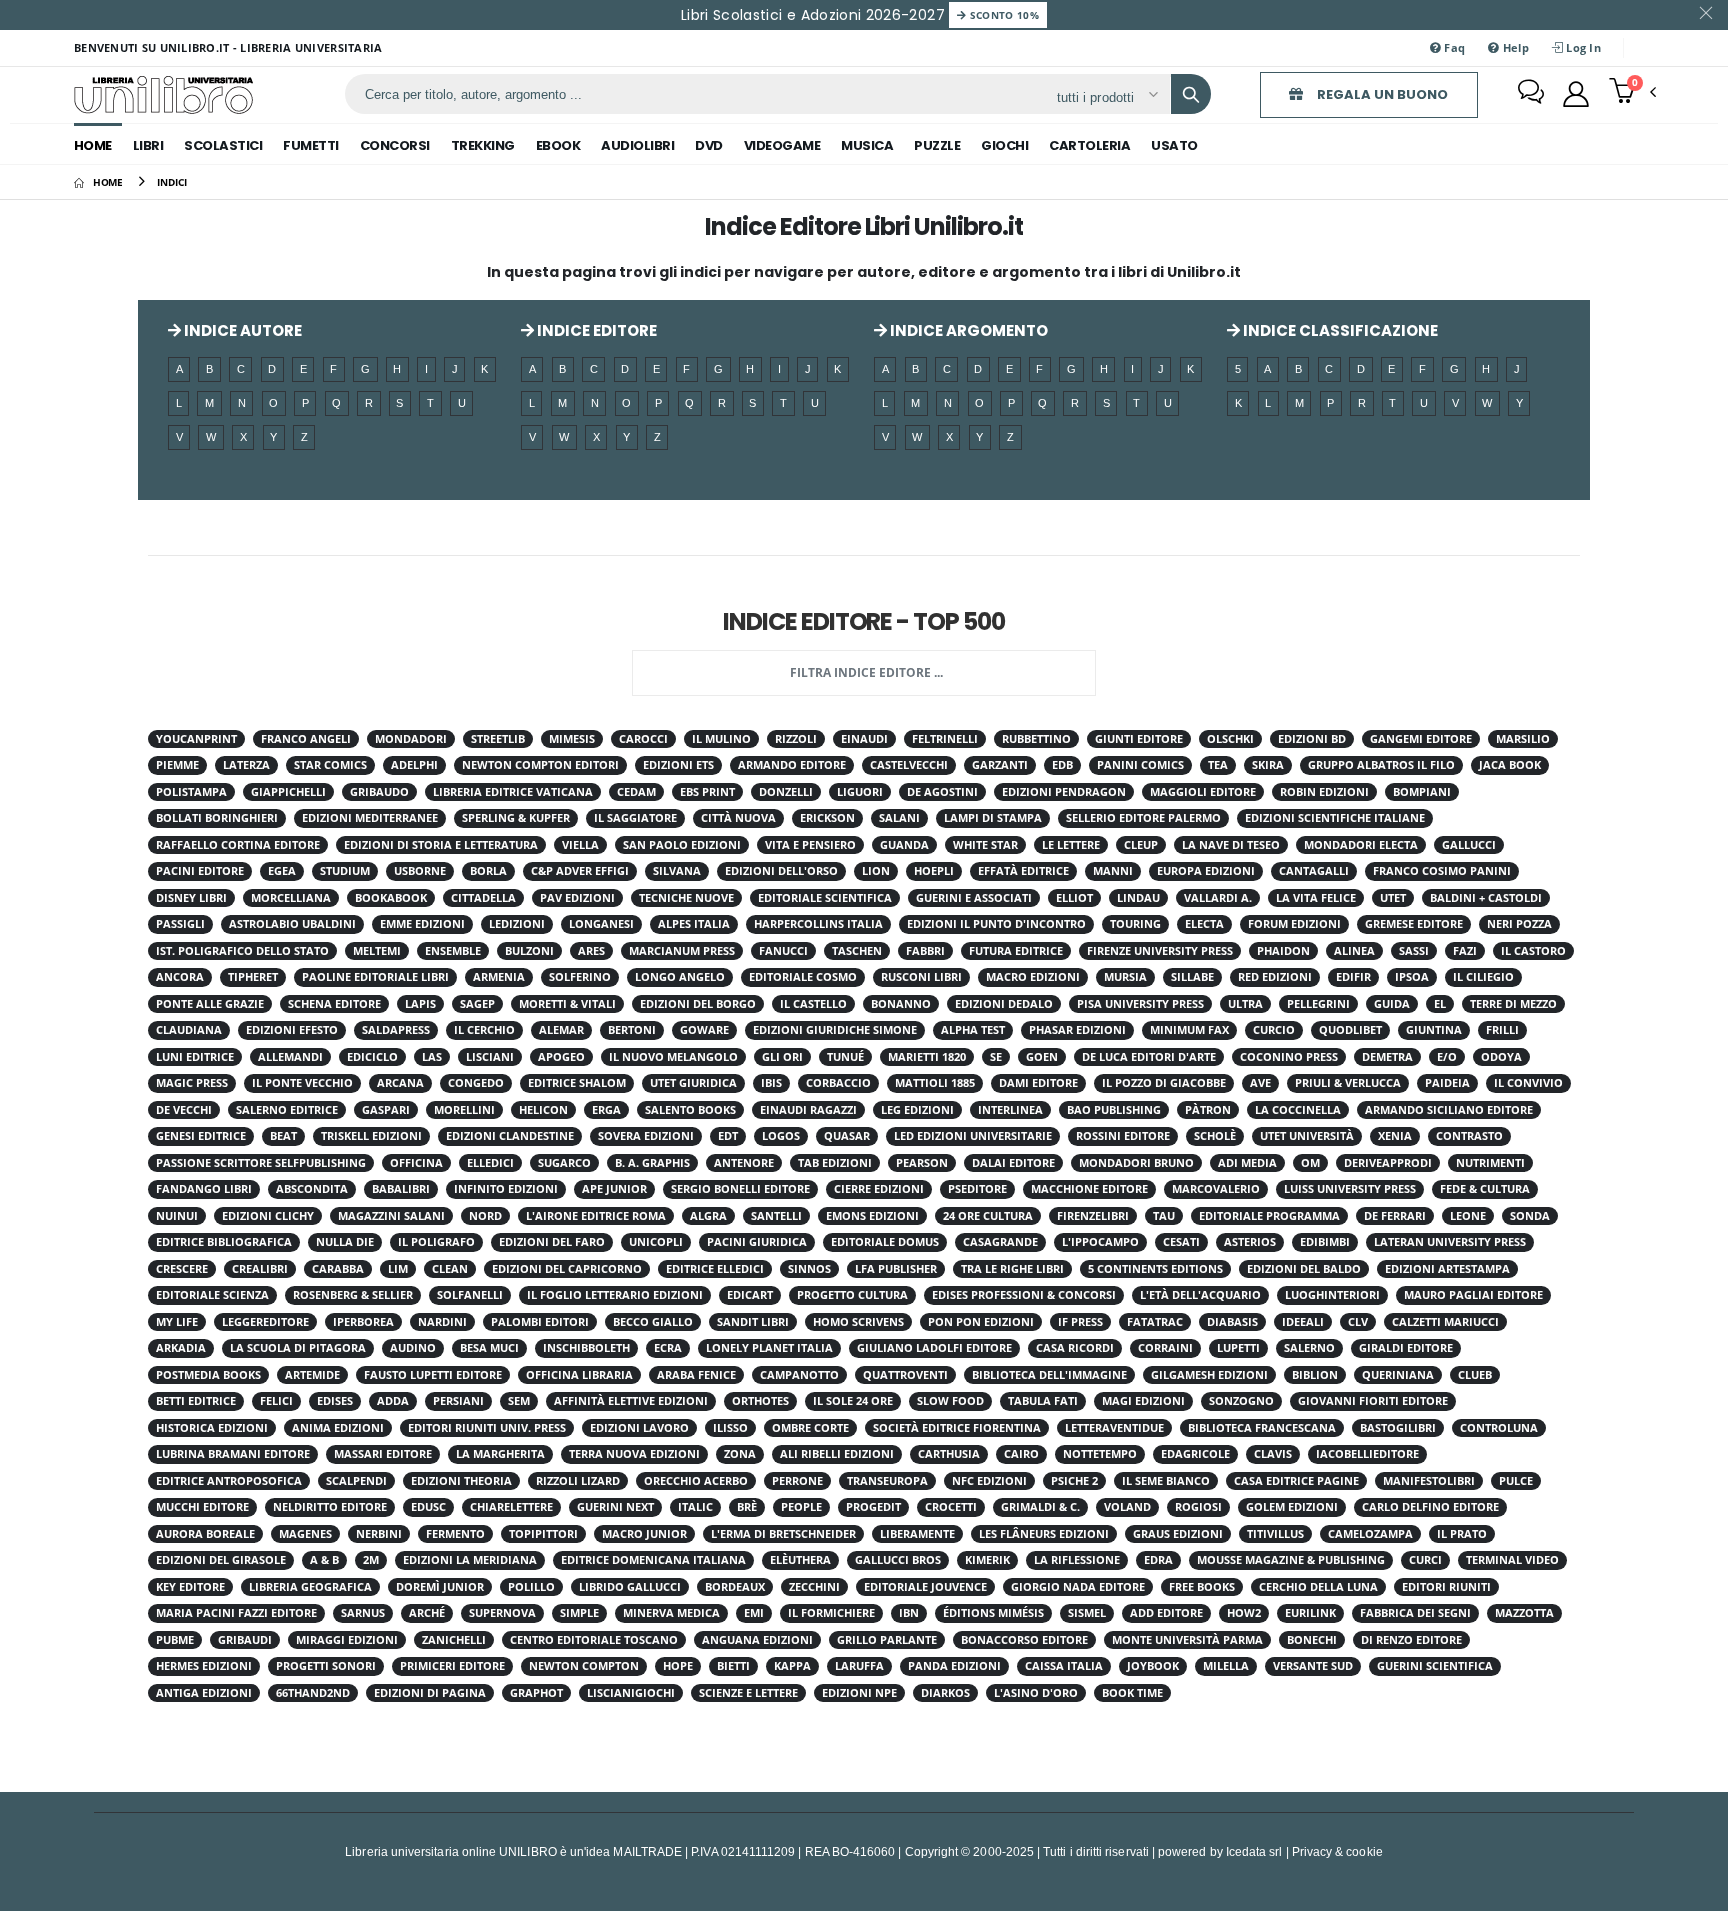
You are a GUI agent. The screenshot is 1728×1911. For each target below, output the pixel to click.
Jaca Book (1510, 765)
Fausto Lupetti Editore (433, 1375)
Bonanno (901, 1004)
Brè (747, 1507)
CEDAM (636, 792)
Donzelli (786, 792)
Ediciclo (372, 1057)
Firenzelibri (1093, 1216)
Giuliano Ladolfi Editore (934, 1348)
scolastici (223, 145)
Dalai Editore (1013, 1163)
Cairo (1021, 1454)
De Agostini (942, 792)
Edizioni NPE (859, 1693)
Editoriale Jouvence (925, 1587)
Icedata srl (1254, 1851)
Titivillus (1275, 1534)
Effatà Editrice (1023, 871)
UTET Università (1307, 1136)
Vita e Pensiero (810, 845)
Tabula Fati (1043, 1401)
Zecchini (814, 1587)
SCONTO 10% (1002, 15)
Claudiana (189, 1030)
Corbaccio (838, 1083)
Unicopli (656, 1242)
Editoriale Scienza (212, 1295)
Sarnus (363, 1613)
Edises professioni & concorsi (1024, 1295)
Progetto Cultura (852, 1295)
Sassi (1414, 951)
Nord (485, 1216)
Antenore (744, 1163)
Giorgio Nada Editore (1078, 1587)
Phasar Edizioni (1077, 1030)
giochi (1004, 145)
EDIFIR (1353, 977)
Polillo (531, 1587)
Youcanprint (196, 739)
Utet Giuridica (693, 1083)
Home (93, 145)
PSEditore (977, 1189)
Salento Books (690, 1110)
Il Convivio (1528, 1083)
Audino (413, 1348)
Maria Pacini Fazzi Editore (236, 1613)
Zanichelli (454, 1640)
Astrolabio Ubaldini (292, 924)
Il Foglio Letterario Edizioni (615, 1295)
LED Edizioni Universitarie (973, 1136)
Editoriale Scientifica (825, 898)
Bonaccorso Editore (1024, 1640)
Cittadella (483, 898)
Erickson (827, 818)
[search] (1191, 94)
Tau (1164, 1216)
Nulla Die (345, 1242)
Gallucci (1469, 845)
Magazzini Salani (391, 1216)
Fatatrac (1155, 1322)
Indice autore (241, 330)
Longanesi (601, 924)
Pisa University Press (1140, 1004)
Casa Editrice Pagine (1296, 1481)
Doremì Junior (440, 1587)
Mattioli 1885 (935, 1083)
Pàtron (1208, 1110)
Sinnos (809, 1269)
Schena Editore (334, 1004)
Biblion (1315, 1375)
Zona (740, 1454)
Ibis (771, 1083)
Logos (781, 1136)
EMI (754, 1613)
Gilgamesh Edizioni (1209, 1375)
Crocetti (951, 1507)
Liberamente (917, 1534)
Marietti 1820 (927, 1057)
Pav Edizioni (577, 898)
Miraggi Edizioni (347, 1640)
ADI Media (1247, 1163)
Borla (488, 871)
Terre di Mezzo (1513, 1004)
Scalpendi (356, 1481)
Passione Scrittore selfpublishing (261, 1163)
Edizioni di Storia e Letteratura (441, 845)
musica (867, 145)
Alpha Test (973, 1030)
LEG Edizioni (917, 1110)
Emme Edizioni (422, 924)
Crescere (182, 1269)
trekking (483, 145)
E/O (1447, 1057)
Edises (335, 1401)
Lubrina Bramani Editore (233, 1454)
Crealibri (260, 1269)
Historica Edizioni (212, 1428)
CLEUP (1141, 845)
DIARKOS (945, 1693)
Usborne (420, 871)
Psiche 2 (1074, 1481)
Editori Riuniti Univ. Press (487, 1428)
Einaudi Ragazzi (808, 1110)
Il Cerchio (484, 1030)
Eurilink (1310, 1613)
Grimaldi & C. (1040, 1507)
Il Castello (813, 1004)
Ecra (668, 1348)
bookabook (391, 898)
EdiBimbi (1325, 1242)
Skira (1268, 765)
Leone (1468, 1216)
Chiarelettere (511, 1507)
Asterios (1250, 1242)
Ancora (180, 977)
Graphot (536, 1693)
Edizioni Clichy (268, 1216)
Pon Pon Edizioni (981, 1322)
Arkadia (181, 1348)
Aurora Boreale (205, 1534)
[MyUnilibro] (1576, 94)
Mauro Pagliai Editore (1473, 1295)
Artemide (312, 1375)
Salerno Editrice (287, 1110)
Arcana (400, 1083)
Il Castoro (1533, 951)
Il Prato (1462, 1534)
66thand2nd (313, 1693)
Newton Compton (584, 1666)
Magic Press (192, 1083)
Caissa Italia (1064, 1666)
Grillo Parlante (887, 1640)
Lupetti (1238, 1348)
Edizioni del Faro (552, 1242)
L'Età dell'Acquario (1200, 1295)
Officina (416, 1163)
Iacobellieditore (1367, 1454)
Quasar (847, 1136)
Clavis (1273, 1454)
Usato (1174, 145)
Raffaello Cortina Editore (238, 845)
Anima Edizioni (338, 1428)
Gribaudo (379, 792)
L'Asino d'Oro (1036, 1693)
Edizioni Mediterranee (370, 818)
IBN (909, 1613)
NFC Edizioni (989, 1481)
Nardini (442, 1322)
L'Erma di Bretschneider (783, 1534)
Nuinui (177, 1216)
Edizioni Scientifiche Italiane (1335, 818)
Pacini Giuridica (757, 1242)
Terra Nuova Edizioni (634, 1454)
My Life (177, 1322)
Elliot (1074, 898)
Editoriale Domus (885, 1242)
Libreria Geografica (310, 1587)
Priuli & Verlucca (1348, 1083)
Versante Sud (1313, 1666)
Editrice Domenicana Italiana (653, 1560)
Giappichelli (288, 792)
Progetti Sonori (326, 1666)
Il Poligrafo (436, 1242)
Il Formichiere (831, 1613)
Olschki (1230, 739)
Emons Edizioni (872, 1216)
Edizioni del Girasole (221, 1560)
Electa (1204, 924)
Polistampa (191, 792)
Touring (1135, 924)
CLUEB (1475, 1375)
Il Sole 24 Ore (853, 1401)
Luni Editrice (195, 1057)
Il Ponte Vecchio (302, 1083)
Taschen (857, 951)
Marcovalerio (1216, 1189)
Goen (1042, 1057)
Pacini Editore (200, 871)
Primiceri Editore (452, 1666)
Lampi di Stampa (993, 818)
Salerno (1309, 1348)
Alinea (1354, 951)
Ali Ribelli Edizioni (837, 1454)
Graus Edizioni (1178, 1534)
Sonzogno (1241, 1401)
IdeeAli (1303, 1322)
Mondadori (411, 739)
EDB (1062, 765)
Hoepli (934, 871)
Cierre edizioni (879, 1189)
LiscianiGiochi (631, 1693)
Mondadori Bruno (1136, 1163)
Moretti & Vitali (567, 1004)
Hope (678, 1666)
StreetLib (498, 739)
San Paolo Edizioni (682, 845)
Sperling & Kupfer (516, 818)
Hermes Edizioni (204, 1666)
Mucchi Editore (202, 1507)
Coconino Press (1289, 1057)
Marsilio (1523, 739)
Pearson (922, 1163)
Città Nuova (738, 818)
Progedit (873, 1507)
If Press (1080, 1322)
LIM (398, 1269)
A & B (324, 1560)
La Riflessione (1077, 1560)
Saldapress (396, 1030)
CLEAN (450, 1269)
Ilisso (730, 1428)
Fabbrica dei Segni (1415, 1613)
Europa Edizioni (1206, 871)
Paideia (1447, 1083)
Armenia (499, 977)
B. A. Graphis (652, 1163)
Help (1513, 47)
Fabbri (925, 951)
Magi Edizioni (1143, 1401)
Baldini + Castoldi (1486, 898)
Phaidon (1283, 951)
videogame (782, 145)
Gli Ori (782, 1057)
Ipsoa (1412, 977)
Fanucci (783, 951)
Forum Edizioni (1294, 924)
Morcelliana (291, 898)
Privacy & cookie (1337, 1851)
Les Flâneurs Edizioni (1044, 1534)
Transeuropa (887, 1481)
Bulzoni (529, 951)
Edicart (750, 1295)
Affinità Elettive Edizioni (631, 1401)
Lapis (420, 1004)
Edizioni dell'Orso (781, 871)
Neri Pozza (1519, 924)
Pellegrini (1318, 1004)
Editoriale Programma (1269, 1216)
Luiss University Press (1350, 1189)
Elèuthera (800, 1560)
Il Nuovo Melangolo (673, 1057)
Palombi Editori (540, 1322)
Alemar (561, 1030)
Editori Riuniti (1446, 1587)
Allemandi (290, 1057)
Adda (393, 1401)
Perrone (797, 1481)
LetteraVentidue (1114, 1428)
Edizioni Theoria (461, 1481)
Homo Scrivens (858, 1322)
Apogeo (561, 1057)
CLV (1358, 1322)
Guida (1392, 1004)
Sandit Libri (753, 1322)
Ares (591, 951)
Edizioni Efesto (292, 1030)
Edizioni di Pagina (430, 1693)
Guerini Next (615, 1507)
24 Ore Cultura (988, 1216)
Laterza (246, 765)
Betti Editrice (196, 1401)
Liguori (860, 792)
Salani (899, 818)
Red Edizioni (1275, 977)
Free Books (1202, 1587)
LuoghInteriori (1332, 1295)
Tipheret (253, 977)
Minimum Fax (1189, 1030)
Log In (1582, 47)
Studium (345, 871)
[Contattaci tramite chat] (1531, 94)
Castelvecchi (909, 765)
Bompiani (1422, 792)
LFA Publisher (896, 1269)
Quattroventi (905, 1375)
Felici (276, 1401)
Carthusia (949, 1454)
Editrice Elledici (715, 1269)
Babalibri (401, 1189)
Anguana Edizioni (757, 1640)
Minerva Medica (671, 1613)
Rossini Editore (1123, 1136)
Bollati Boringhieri (217, 818)
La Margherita (500, 1454)
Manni (1113, 871)
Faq (1453, 47)
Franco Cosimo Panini (1442, 871)
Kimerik (987, 1560)
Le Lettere (1071, 845)
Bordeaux (735, 1587)
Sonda (1530, 1216)
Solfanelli (470, 1295)
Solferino (580, 977)
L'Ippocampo (1100, 1242)
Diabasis (1232, 1322)
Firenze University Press (1160, 951)
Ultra (1245, 1004)
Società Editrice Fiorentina (957, 1428)
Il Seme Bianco (1166, 1481)
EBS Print (707, 792)
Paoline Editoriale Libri (375, 977)
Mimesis (572, 739)
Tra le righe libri (1012, 1269)
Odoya (1501, 1057)
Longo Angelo (680, 977)
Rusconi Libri (921, 977)
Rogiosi (1198, 1507)
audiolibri (637, 145)
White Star (985, 845)
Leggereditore (265, 1322)
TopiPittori (543, 1534)
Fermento (455, 1534)
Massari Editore (383, 1454)
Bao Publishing (1114, 1110)
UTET (1393, 898)
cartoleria (1089, 145)
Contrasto (1469, 1136)
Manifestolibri (1429, 1481)
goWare (704, 1030)
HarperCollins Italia (818, 924)
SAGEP (477, 1004)
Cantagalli (1314, 871)
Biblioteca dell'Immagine (1049, 1375)
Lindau (1138, 898)
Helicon (543, 1110)
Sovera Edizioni (646, 1136)
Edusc (428, 1507)
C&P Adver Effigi (580, 871)
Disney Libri (191, 898)
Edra (1158, 1560)
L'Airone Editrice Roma (596, 1216)
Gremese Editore (1414, 924)
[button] (1632, 93)
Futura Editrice (1016, 951)
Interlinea (1010, 1110)
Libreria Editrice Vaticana (513, 792)
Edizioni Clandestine (510, 1136)
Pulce (1516, 1481)
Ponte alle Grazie (210, 1004)
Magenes (305, 1534)
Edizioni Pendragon (1064, 792)
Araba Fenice (696, 1375)
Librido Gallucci (630, 1587)
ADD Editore (1166, 1613)
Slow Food (950, 1401)
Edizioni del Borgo (698, 1004)
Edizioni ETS (678, 765)
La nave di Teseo (1231, 845)
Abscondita (312, 1189)
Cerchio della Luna (1318, 1587)
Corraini (1165, 1348)
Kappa (792, 1666)
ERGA (606, 1110)
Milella (1226, 1666)
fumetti (311, 145)
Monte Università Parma (1187, 1640)
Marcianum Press (682, 951)
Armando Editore (792, 765)
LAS (432, 1057)
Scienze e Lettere (748, 1693)
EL (1440, 1004)
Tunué (845, 1057)
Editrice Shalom (577, 1083)
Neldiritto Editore (330, 1507)
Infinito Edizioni (506, 1189)
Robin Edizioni (1324, 792)
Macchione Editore (1089, 1189)
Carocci (643, 739)
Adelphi (414, 765)
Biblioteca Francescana (1262, 1428)
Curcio (1274, 1030)
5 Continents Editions (1155, 1269)
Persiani (458, 1401)
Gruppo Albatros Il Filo (1381, 765)
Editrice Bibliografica (224, 1242)
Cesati (1181, 1242)
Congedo (476, 1083)
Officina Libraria (579, 1375)
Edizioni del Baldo (1304, 1269)
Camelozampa (1370, 1534)
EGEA (282, 871)
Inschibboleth (586, 1348)
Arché (427, 1613)
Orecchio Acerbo (696, 1481)
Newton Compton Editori (540, 765)
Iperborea (363, 1322)
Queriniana (1398, 1375)
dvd (709, 145)
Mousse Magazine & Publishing (1291, 1560)
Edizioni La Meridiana (470, 1560)
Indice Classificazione (1339, 330)
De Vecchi (184, 1110)
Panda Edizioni (954, 1666)
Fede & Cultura (1485, 1189)
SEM (519, 1401)
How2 (1244, 1613)
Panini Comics (1140, 765)
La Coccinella (1298, 1110)
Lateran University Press (1450, 1242)
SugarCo (564, 1163)
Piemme (177, 765)
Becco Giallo (653, 1322)
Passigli (180, 924)
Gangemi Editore (1421, 739)
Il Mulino (721, 739)
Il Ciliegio (1483, 977)
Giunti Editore (1139, 739)
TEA (1218, 765)
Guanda (904, 845)
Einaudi (864, 739)
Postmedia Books (208, 1375)
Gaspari (386, 1110)
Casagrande (1000, 1242)
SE (996, 1057)
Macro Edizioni (1033, 977)
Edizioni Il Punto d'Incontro (996, 924)
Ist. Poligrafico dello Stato (242, 951)
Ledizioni (517, 924)
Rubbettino (1036, 739)
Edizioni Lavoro (639, 1428)
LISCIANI (490, 1057)
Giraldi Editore (1406, 1348)
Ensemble (453, 951)
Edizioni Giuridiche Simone (835, 1030)
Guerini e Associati (974, 898)
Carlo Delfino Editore (1430, 1507)
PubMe (175, 1640)
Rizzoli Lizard (578, 1481)
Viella (580, 845)
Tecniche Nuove (686, 898)
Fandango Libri (204, 1189)
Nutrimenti (1490, 1163)
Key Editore (190, 1587)
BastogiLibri (1398, 1428)
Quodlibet (1350, 1030)
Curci (1425, 1560)
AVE (1260, 1083)
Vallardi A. (1218, 898)
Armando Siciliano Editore (1449, 1110)
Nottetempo (1100, 1454)
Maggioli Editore (1203, 792)
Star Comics (330, 765)
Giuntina (1434, 1030)
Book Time (1132, 1693)
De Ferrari (1395, 1216)
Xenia (1395, 1136)
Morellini (464, 1110)
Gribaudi (245, 1640)
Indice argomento (967, 330)
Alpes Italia (694, 924)
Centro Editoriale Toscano (594, 1640)
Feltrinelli (945, 739)
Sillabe (1192, 977)
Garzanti (1000, 765)
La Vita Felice (1316, 898)
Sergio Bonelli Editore (740, 1189)
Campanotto (799, 1375)
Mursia (1125, 977)
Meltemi (377, 951)
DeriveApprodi (1388, 1163)
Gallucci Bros (898, 1560)
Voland (1127, 1507)
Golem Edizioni (1292, 1507)
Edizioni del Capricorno (567, 1269)
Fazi (1465, 951)
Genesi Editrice (201, 1136)
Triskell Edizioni (371, 1136)
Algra (708, 1216)
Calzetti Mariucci (1445, 1322)
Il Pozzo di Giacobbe (1164, 1083)
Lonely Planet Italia (769, 1348)
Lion (876, 871)
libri (148, 145)
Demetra (1387, 1057)
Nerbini (379, 1534)
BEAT (283, 1136)
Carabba (338, 1269)
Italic (695, 1507)
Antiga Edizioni (204, 1693)
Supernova (502, 1613)
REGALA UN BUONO (1381, 94)
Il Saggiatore (635, 818)
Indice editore (595, 330)
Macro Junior (644, 1534)
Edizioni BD (1312, 739)
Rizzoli (796, 739)
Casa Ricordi (1075, 1348)
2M (371, 1560)
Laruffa (859, 1666)
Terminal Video (1512, 1560)
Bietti (733, 1666)
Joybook (1153, 1666)
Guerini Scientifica (1435, 1666)
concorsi (395, 145)
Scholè (1215, 1136)
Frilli (1502, 1030)
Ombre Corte (810, 1428)
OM (1310, 1163)
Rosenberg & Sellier (353, 1295)
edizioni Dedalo (1004, 1004)
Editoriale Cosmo (803, 977)
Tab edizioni (835, 1163)
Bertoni (632, 1030)
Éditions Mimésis (993, 1613)
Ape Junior (614, 1189)
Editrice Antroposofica (229, 1481)
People (801, 1507)
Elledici (490, 1163)
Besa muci (489, 1348)
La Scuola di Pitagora (298, 1348)
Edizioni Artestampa (1447, 1269)
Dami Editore (1038, 1083)
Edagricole (1195, 1454)
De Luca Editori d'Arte (1149, 1057)
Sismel (1087, 1613)
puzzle (937, 145)
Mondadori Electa (1361, 845)
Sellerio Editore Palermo (1143, 818)
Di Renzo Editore (1411, 1640)
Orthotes (760, 1401)
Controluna (1499, 1428)
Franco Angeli (306, 739)
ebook (558, 145)
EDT (728, 1136)
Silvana (677, 871)
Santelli (776, 1216)
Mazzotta (1524, 1613)
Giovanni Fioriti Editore (1373, 1401)
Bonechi (1312, 1640)
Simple (579, 1613)
